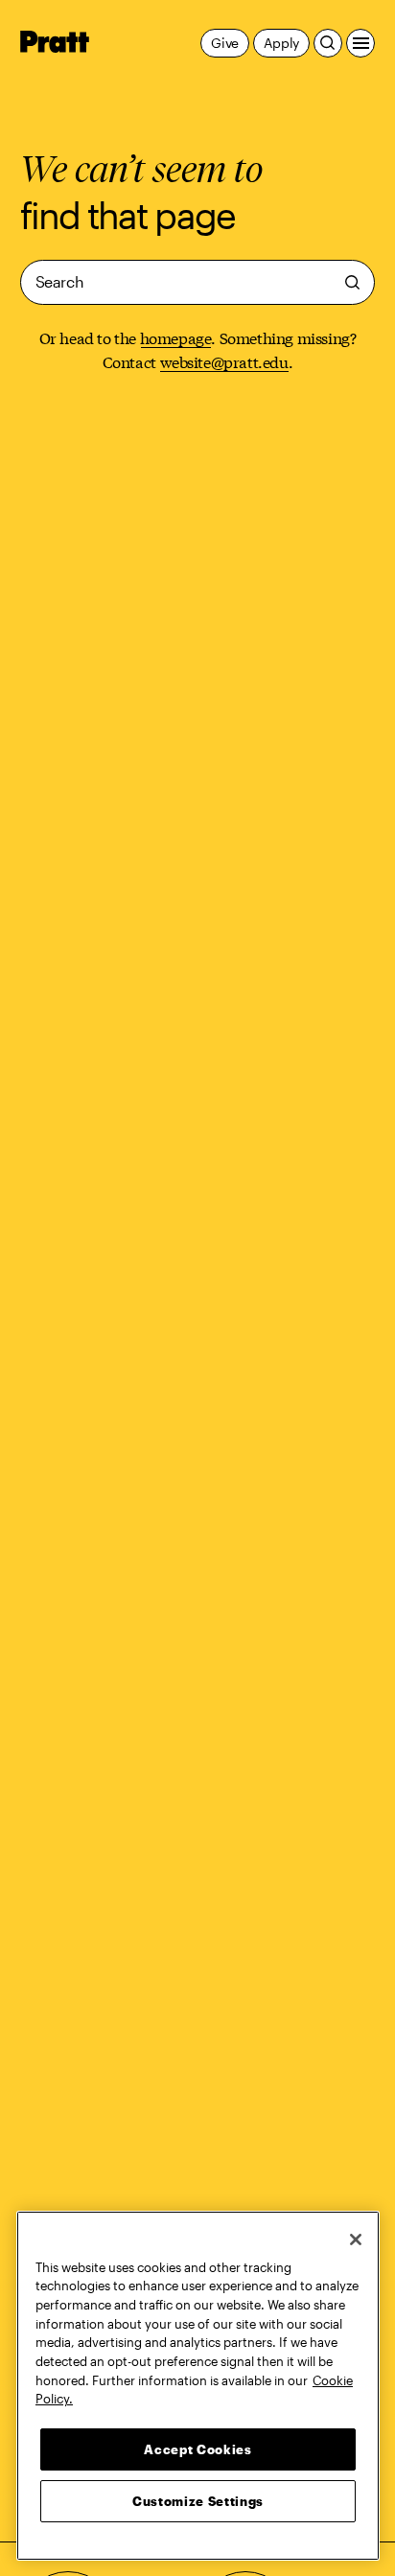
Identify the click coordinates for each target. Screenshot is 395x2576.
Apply (281, 43)
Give (225, 43)
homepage (176, 337)
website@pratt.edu (224, 361)
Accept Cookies (197, 2449)
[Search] (328, 43)
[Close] (356, 2239)
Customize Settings (198, 2501)
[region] (198, 2386)
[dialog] (198, 282)
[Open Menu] (360, 43)
